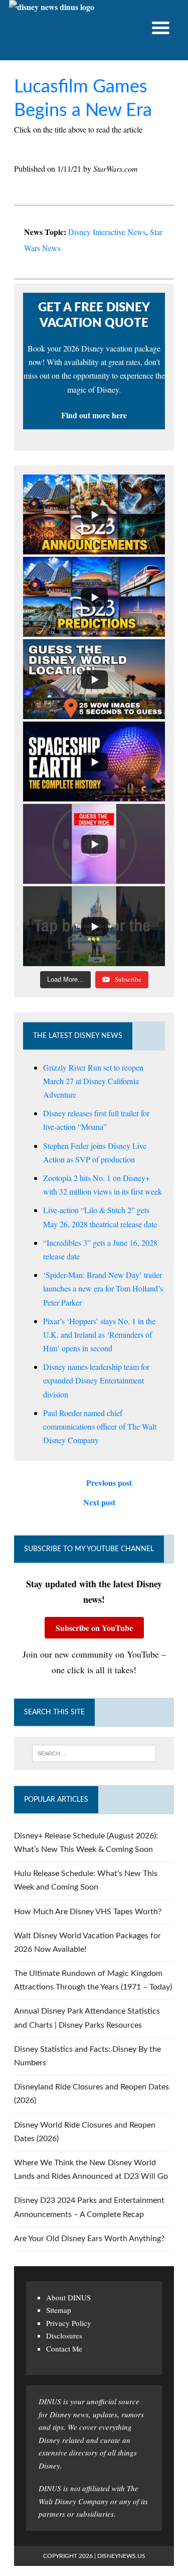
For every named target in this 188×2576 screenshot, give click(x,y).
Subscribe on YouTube (94, 1628)
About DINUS (68, 2297)
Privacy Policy (69, 2323)
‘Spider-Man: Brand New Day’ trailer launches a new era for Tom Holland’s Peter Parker (103, 1288)
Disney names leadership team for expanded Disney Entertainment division (96, 1380)
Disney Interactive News (107, 232)
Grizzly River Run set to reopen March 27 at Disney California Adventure (93, 1081)
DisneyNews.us (121, 2556)
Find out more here (94, 415)
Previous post (109, 1483)
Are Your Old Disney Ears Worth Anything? (89, 2239)
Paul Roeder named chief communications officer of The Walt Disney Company (100, 1426)
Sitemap (59, 2310)
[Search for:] (94, 1753)
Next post (99, 1502)
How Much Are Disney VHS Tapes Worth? (88, 1912)
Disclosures (64, 2335)
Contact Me (64, 2349)
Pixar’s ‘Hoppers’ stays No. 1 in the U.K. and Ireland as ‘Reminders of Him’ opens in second (99, 1334)
